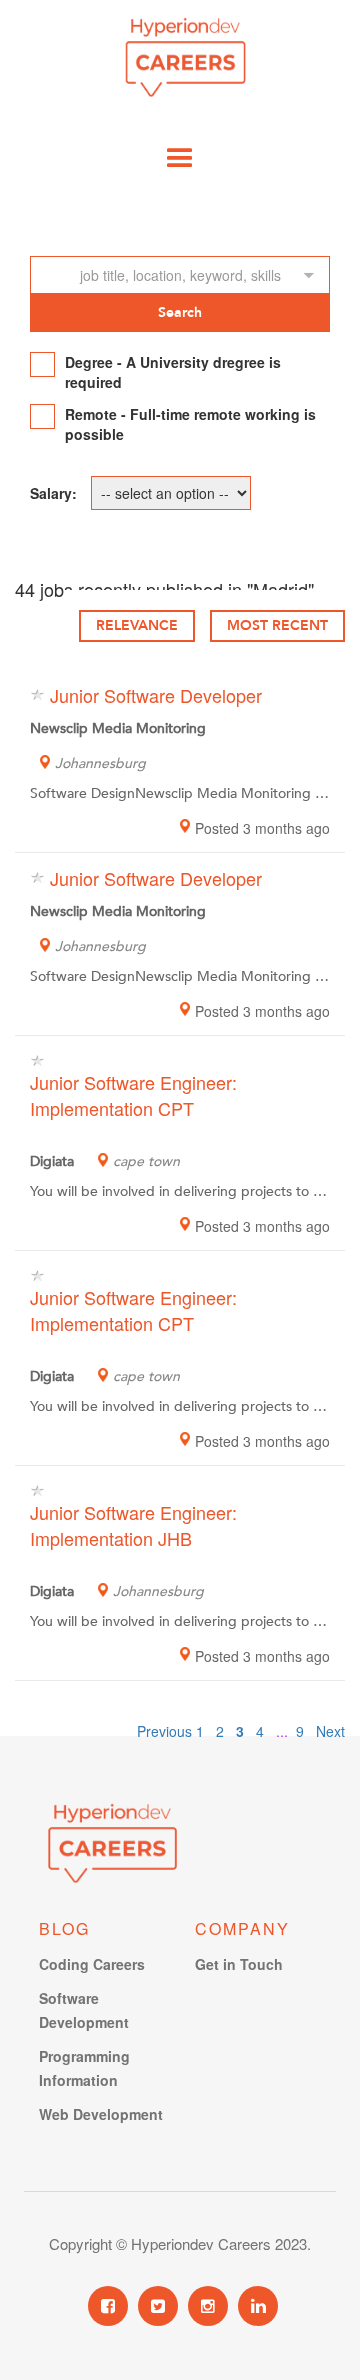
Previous (164, 1731)
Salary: (53, 493)
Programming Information (84, 2068)
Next (330, 1731)
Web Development (101, 2114)
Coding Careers (92, 1964)
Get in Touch (239, 1964)
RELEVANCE (137, 625)
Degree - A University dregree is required (173, 372)
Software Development (84, 2010)
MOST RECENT (277, 625)
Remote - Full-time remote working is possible (190, 424)
